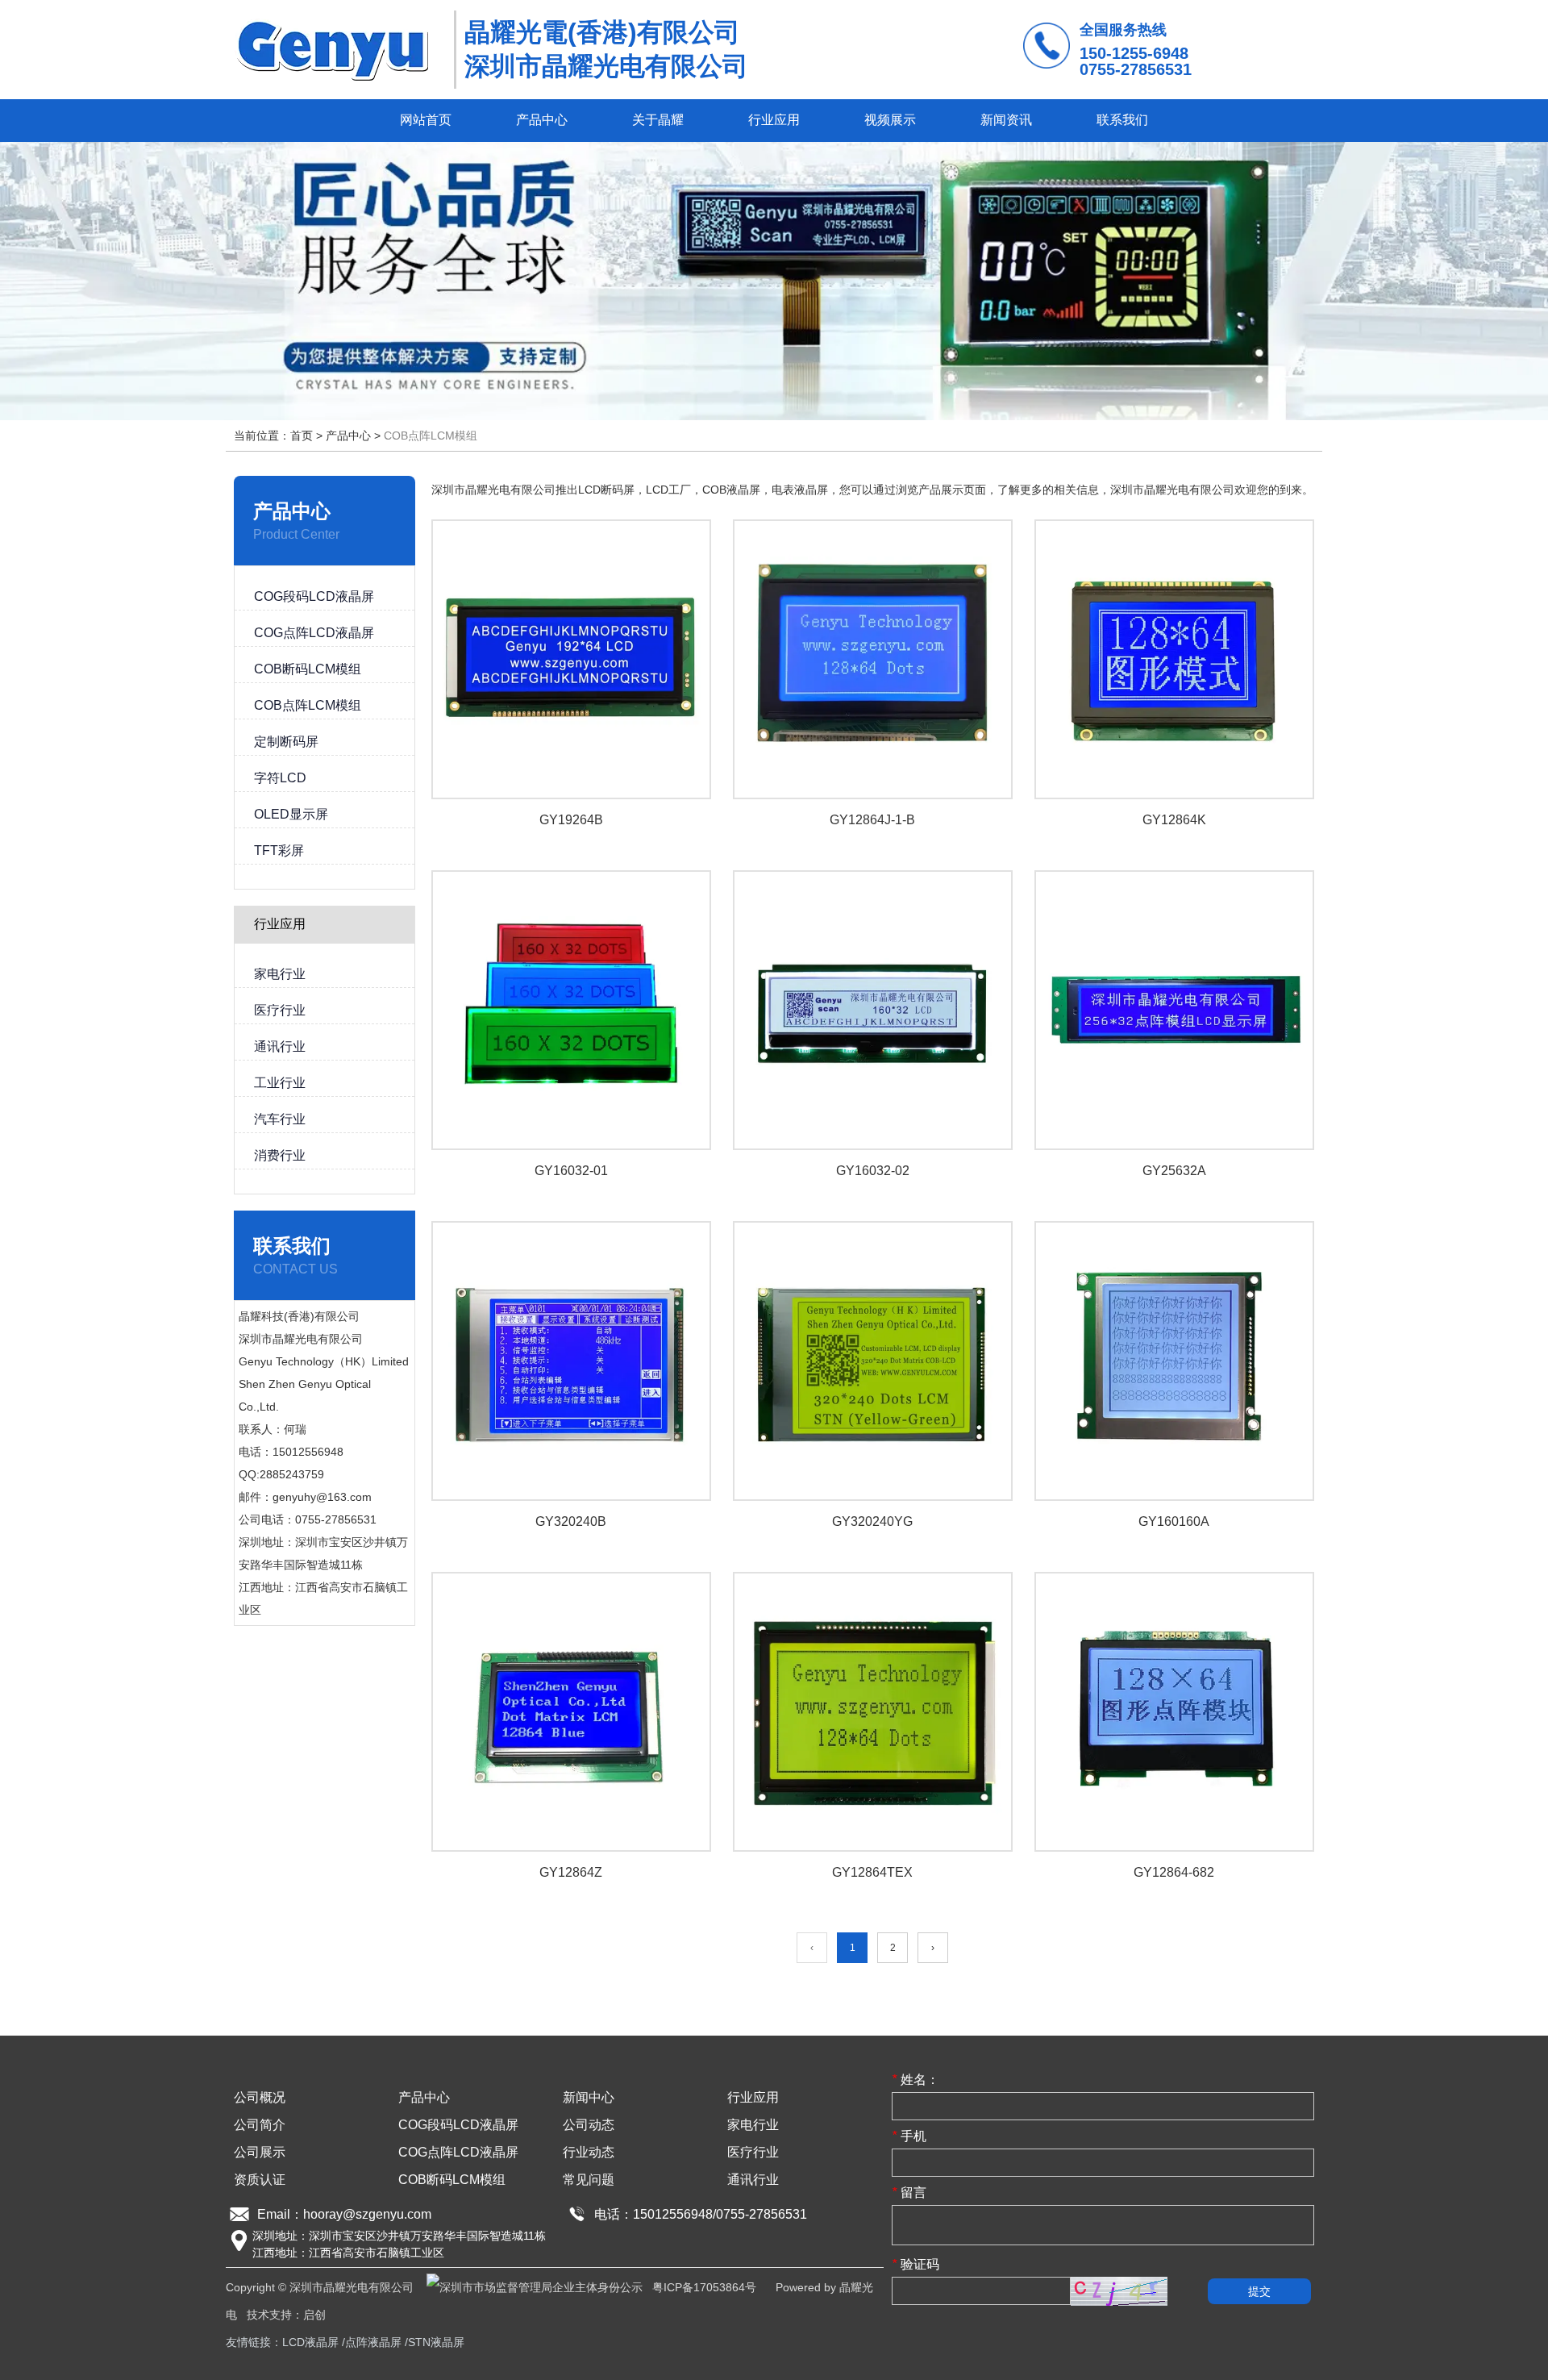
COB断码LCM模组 (452, 2180)
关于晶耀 (658, 120)
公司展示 (260, 2152)
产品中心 (542, 120)
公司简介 (260, 2125)
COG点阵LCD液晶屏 (458, 2152)
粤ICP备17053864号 (704, 2287)
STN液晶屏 (436, 2342)
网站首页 (426, 120)
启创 (314, 2315)
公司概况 (260, 2097)
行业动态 (589, 2152)
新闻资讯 (1006, 120)
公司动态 (589, 2125)
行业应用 (774, 120)
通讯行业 (753, 2180)
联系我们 (1122, 120)
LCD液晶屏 (310, 2342)
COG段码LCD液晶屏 (458, 2125)
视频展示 (890, 120)
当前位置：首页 (275, 436)
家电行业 (753, 2125)
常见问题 (589, 2180)
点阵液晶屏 (373, 2342)
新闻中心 (589, 2097)
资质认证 (260, 2180)
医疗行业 (753, 2152)
